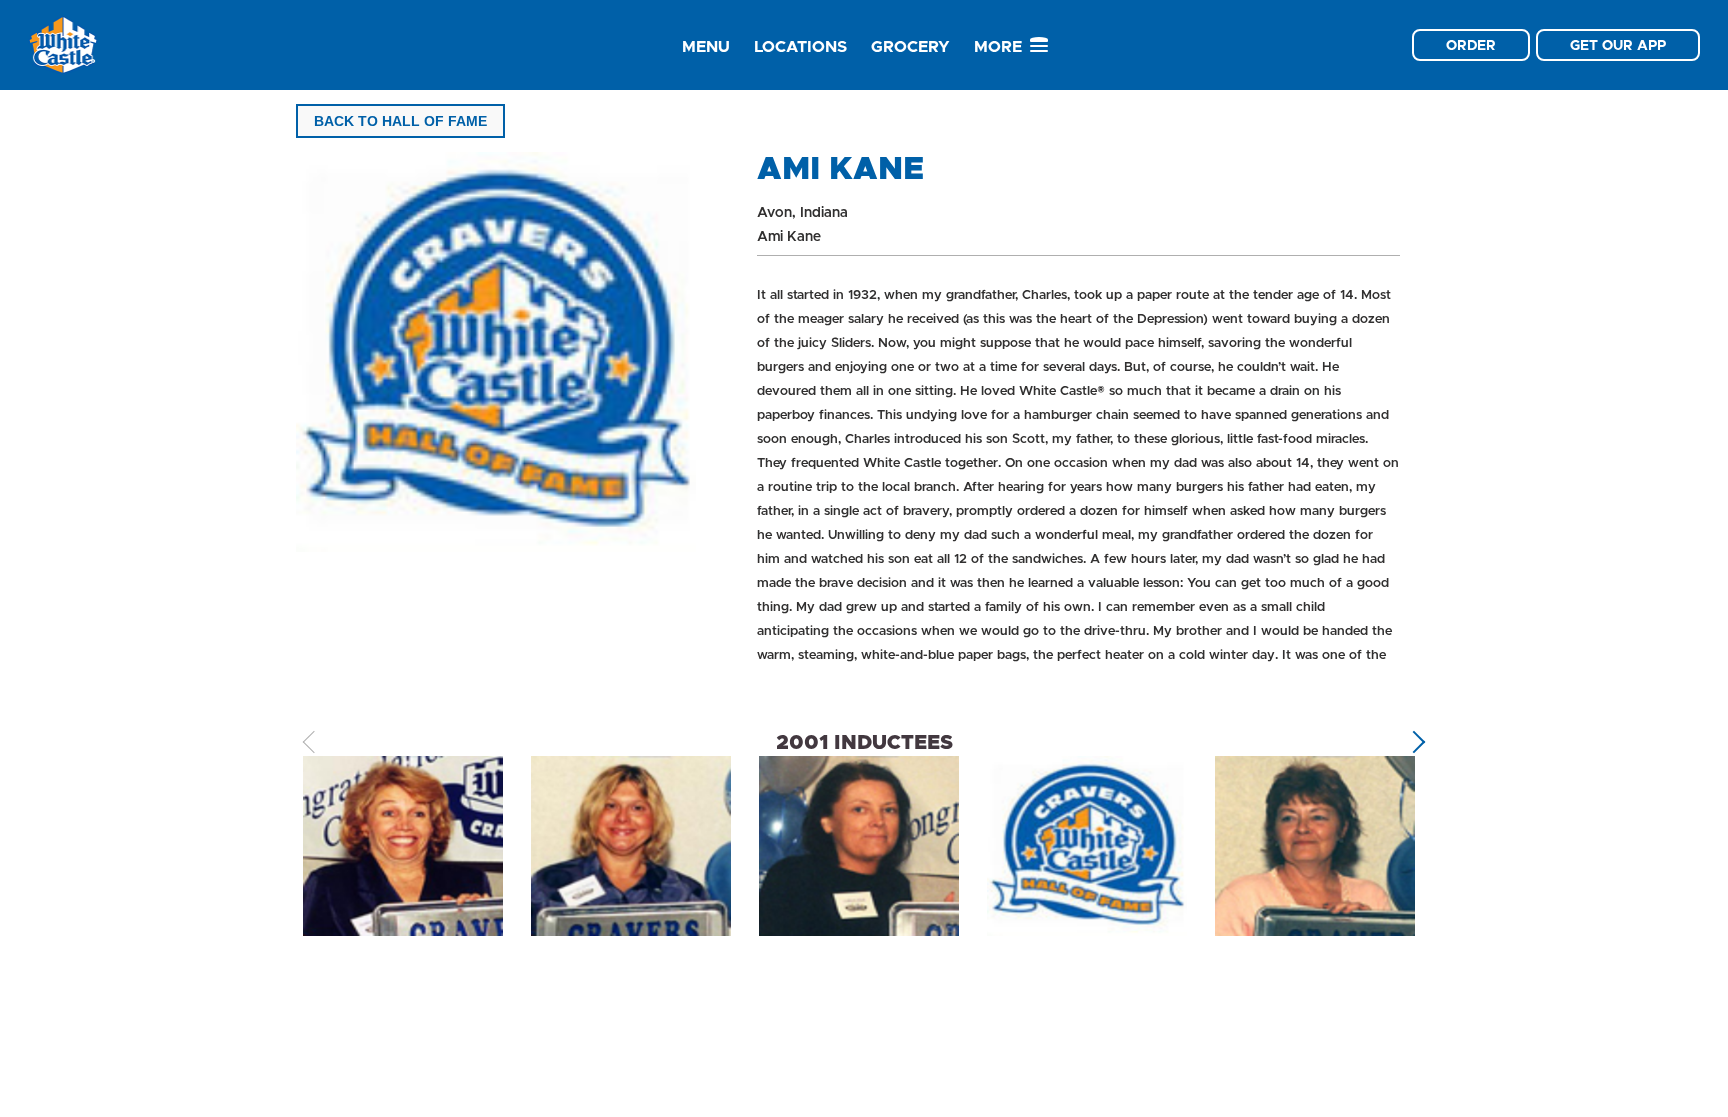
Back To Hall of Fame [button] (400, 121)
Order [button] (1471, 45)
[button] (1414, 742)
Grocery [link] (910, 46)
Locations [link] (800, 46)
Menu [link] (706, 46)
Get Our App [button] (1618, 45)
